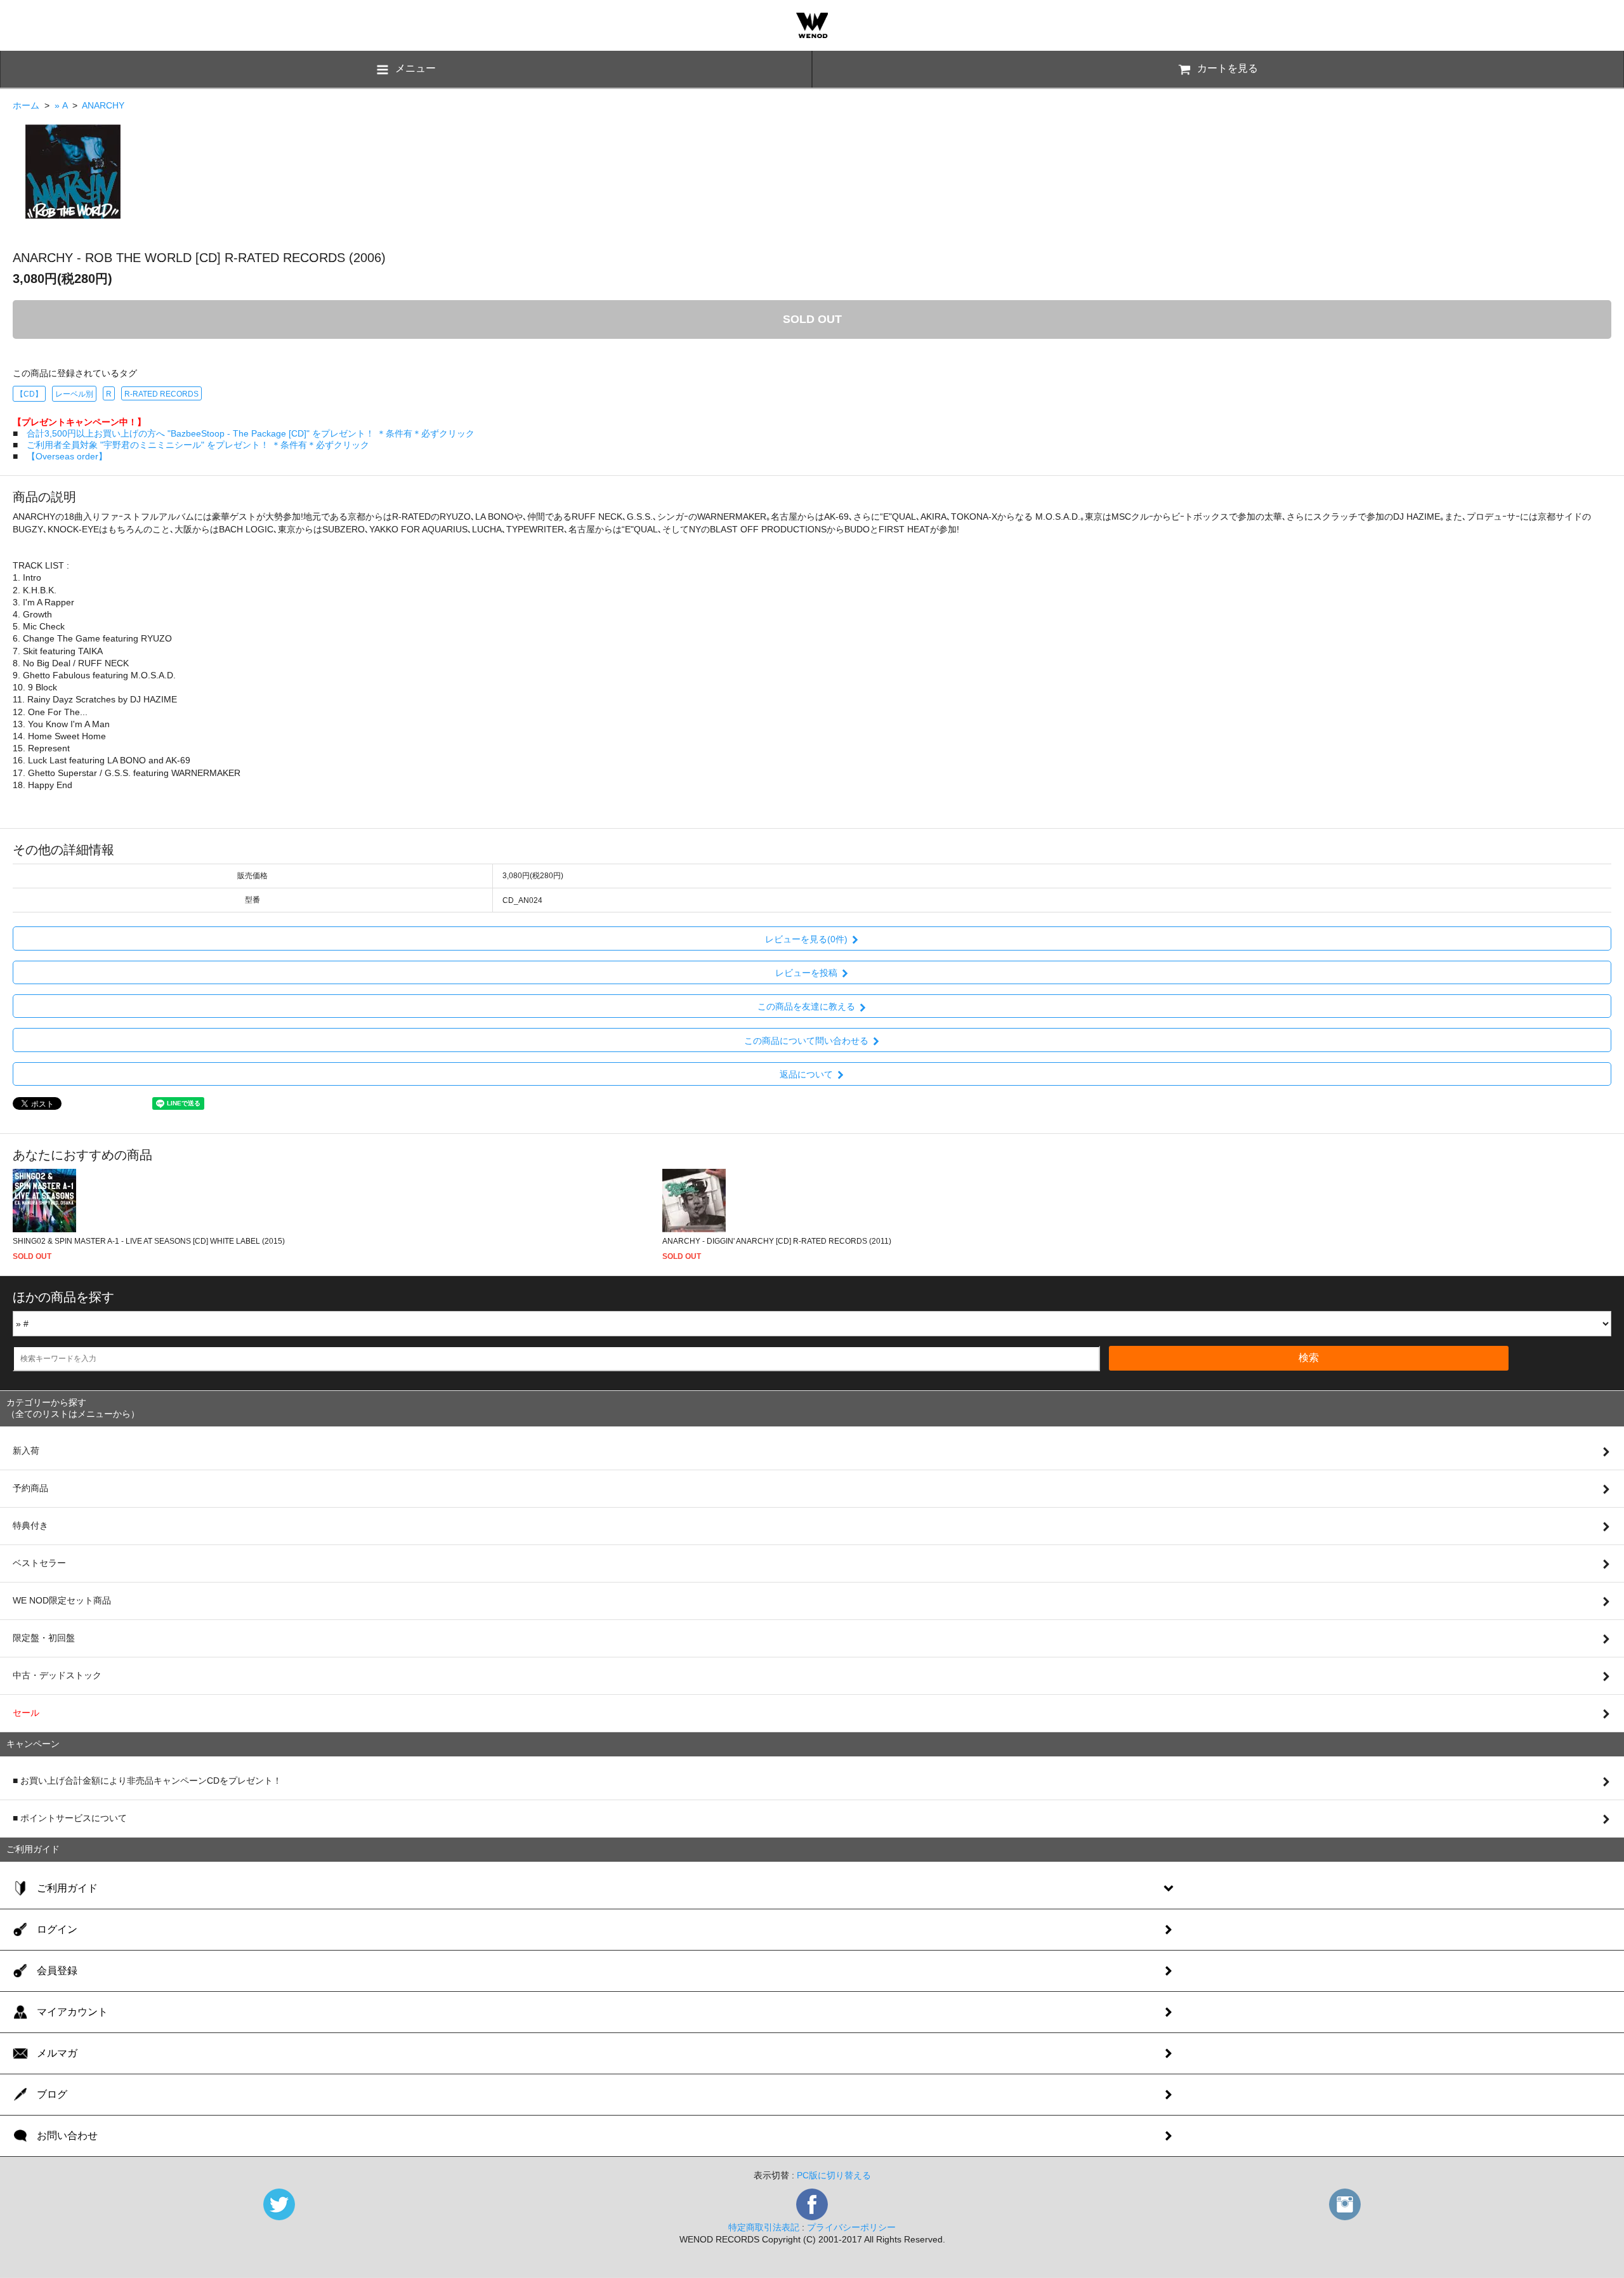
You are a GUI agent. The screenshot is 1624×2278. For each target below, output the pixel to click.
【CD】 (29, 394)
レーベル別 (74, 394)
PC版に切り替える (834, 2175)
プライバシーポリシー (851, 2227)
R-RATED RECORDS (161, 394)
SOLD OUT (812, 319)
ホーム (26, 105)
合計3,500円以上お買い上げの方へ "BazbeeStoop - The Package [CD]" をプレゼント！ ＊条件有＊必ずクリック (251, 433)
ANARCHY (103, 105)
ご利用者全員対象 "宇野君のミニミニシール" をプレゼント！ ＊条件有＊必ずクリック (198, 445)
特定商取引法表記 (764, 2227)
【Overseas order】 (67, 456)
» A (61, 105)
